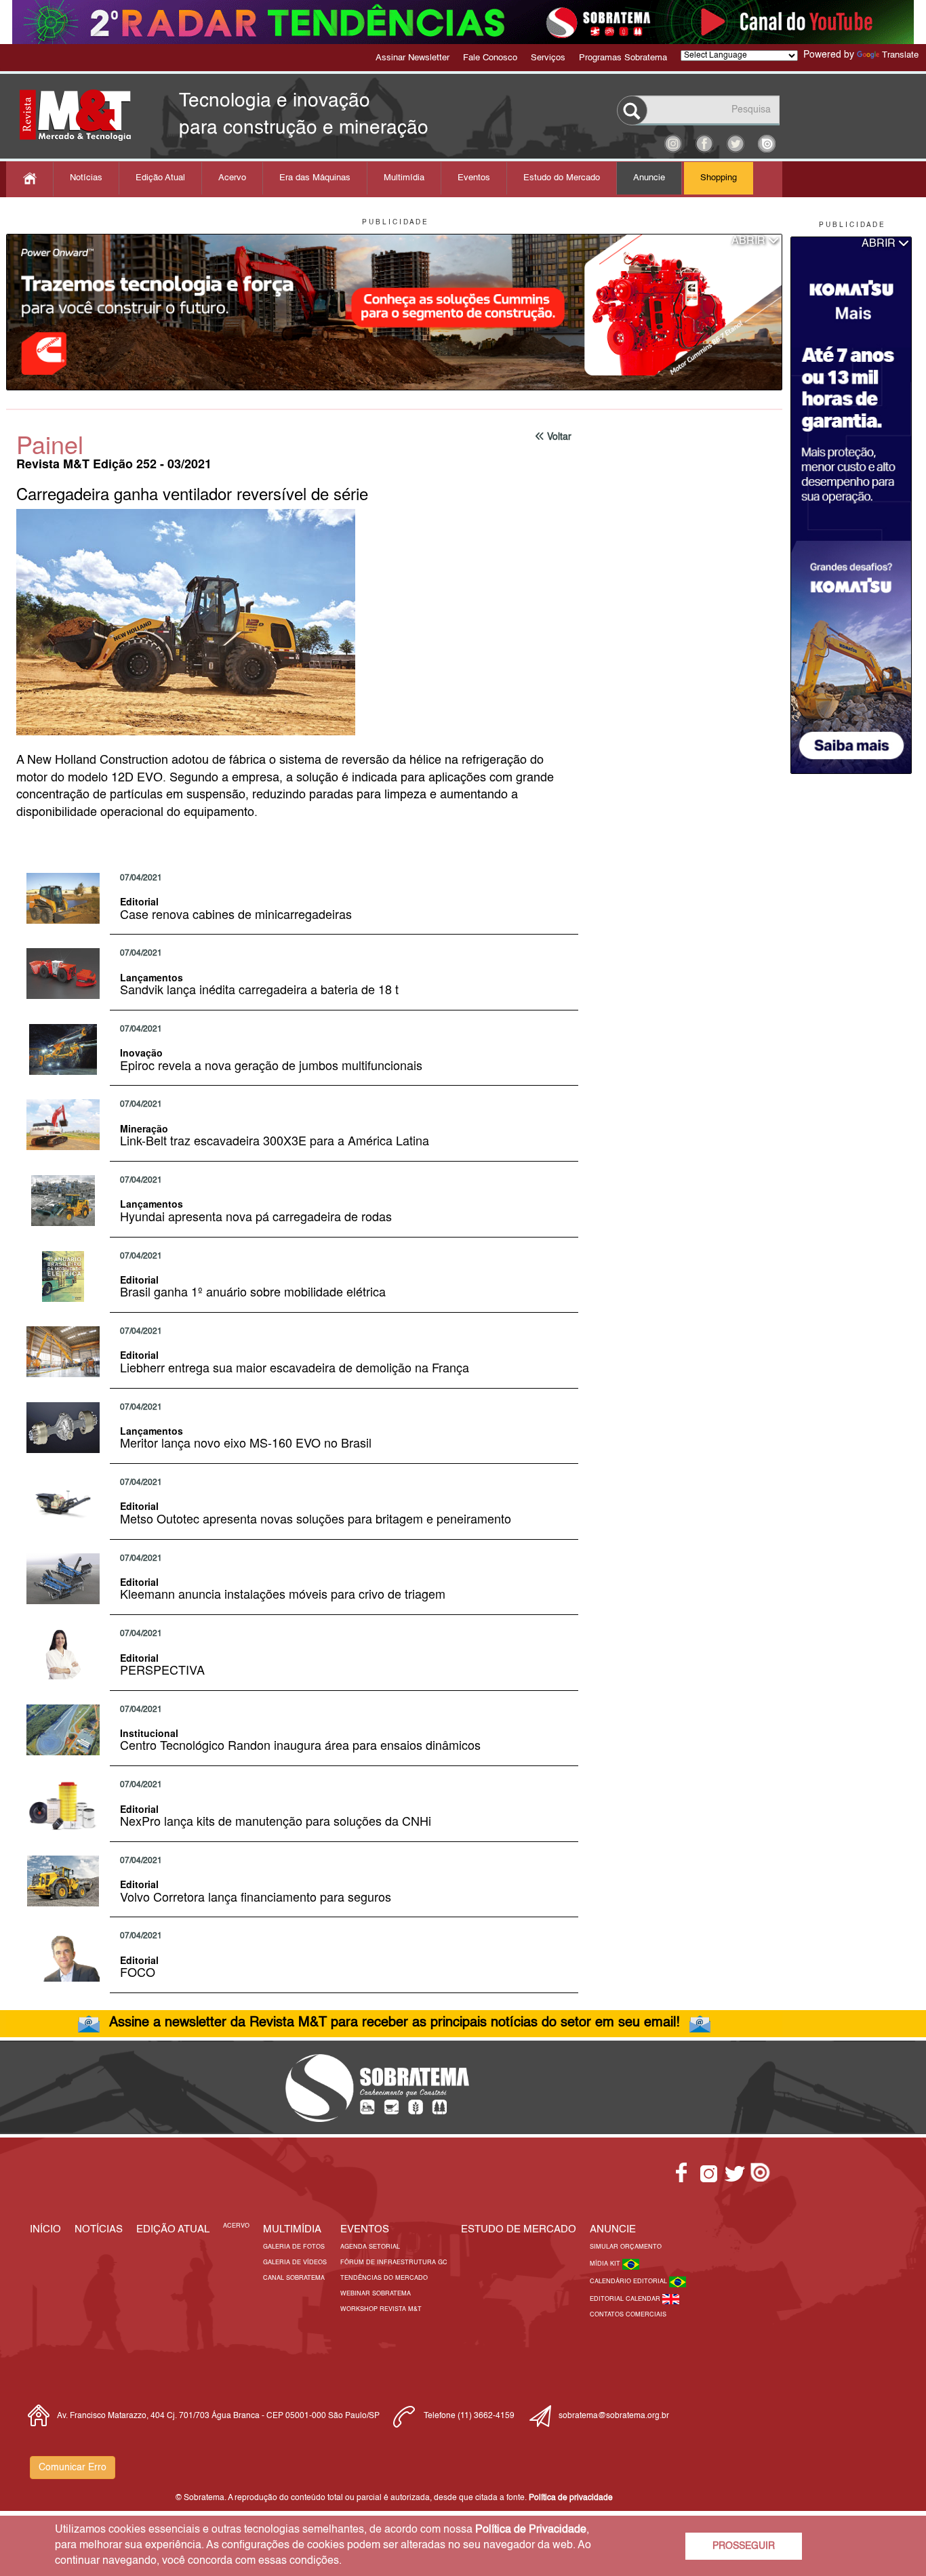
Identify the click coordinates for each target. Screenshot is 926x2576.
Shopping (719, 178)
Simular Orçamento (626, 2247)
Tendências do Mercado (384, 2278)
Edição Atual (160, 178)
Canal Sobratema (294, 2278)
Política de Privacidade (531, 2530)
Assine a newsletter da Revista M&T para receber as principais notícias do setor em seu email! (395, 2023)
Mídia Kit (606, 2264)
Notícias (86, 178)
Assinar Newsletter (412, 58)
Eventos (474, 178)
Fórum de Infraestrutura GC (394, 2263)
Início (45, 2229)
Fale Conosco (490, 58)
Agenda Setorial (370, 2247)
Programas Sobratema (623, 58)
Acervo (232, 178)
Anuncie (649, 178)
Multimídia (404, 178)
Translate (900, 55)
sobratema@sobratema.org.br (614, 2416)
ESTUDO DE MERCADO (519, 2229)
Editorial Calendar (626, 2299)
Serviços (548, 58)
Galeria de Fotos (294, 2247)
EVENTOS (365, 2229)
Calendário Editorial (629, 2282)
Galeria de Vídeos (295, 2263)
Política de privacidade (571, 2498)
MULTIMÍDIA (292, 2229)
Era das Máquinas (315, 178)
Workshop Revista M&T (381, 2309)
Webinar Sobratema (376, 2294)
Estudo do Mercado (562, 178)
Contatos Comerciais (628, 2315)
